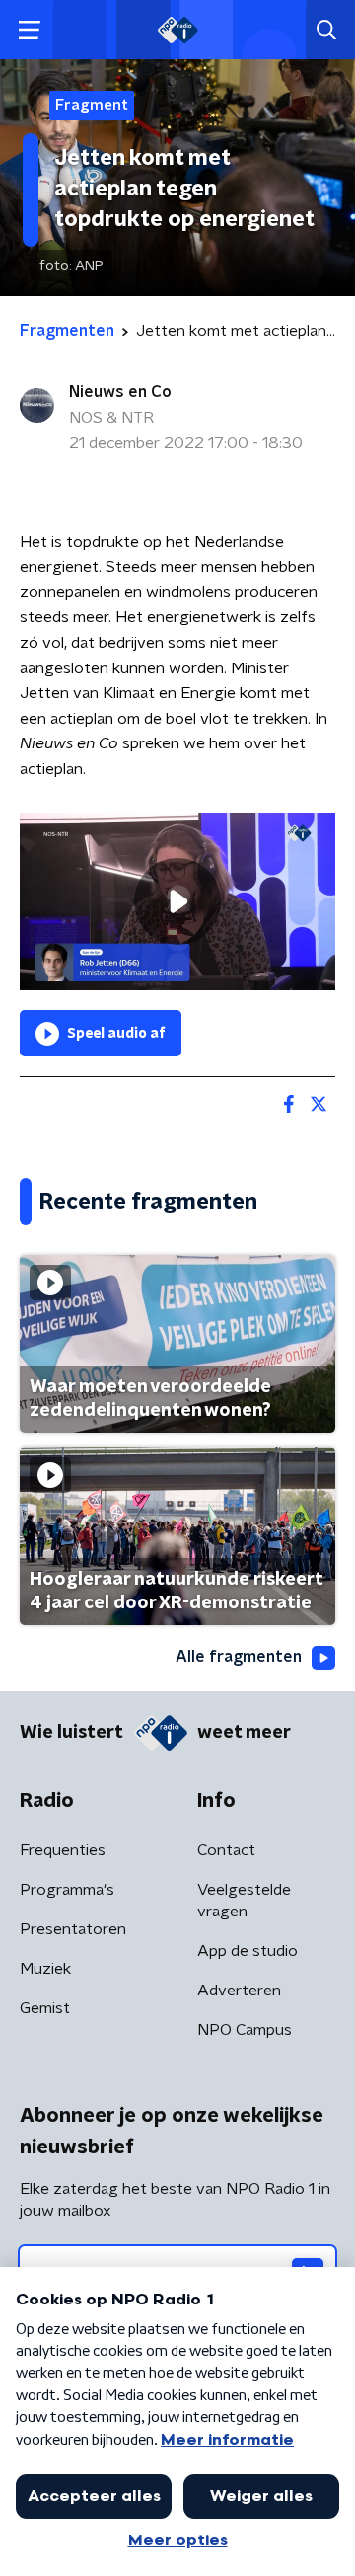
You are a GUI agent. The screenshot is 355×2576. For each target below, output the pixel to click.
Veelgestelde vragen (244, 1901)
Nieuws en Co (120, 392)
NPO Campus (245, 2030)
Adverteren (239, 1991)
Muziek (45, 1969)
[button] (29, 30)
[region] (177, 901)
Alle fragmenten (239, 1657)
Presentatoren (73, 1929)
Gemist (45, 2008)
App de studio (248, 1951)
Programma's (67, 1890)
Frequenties (63, 1850)
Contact (226, 1850)
